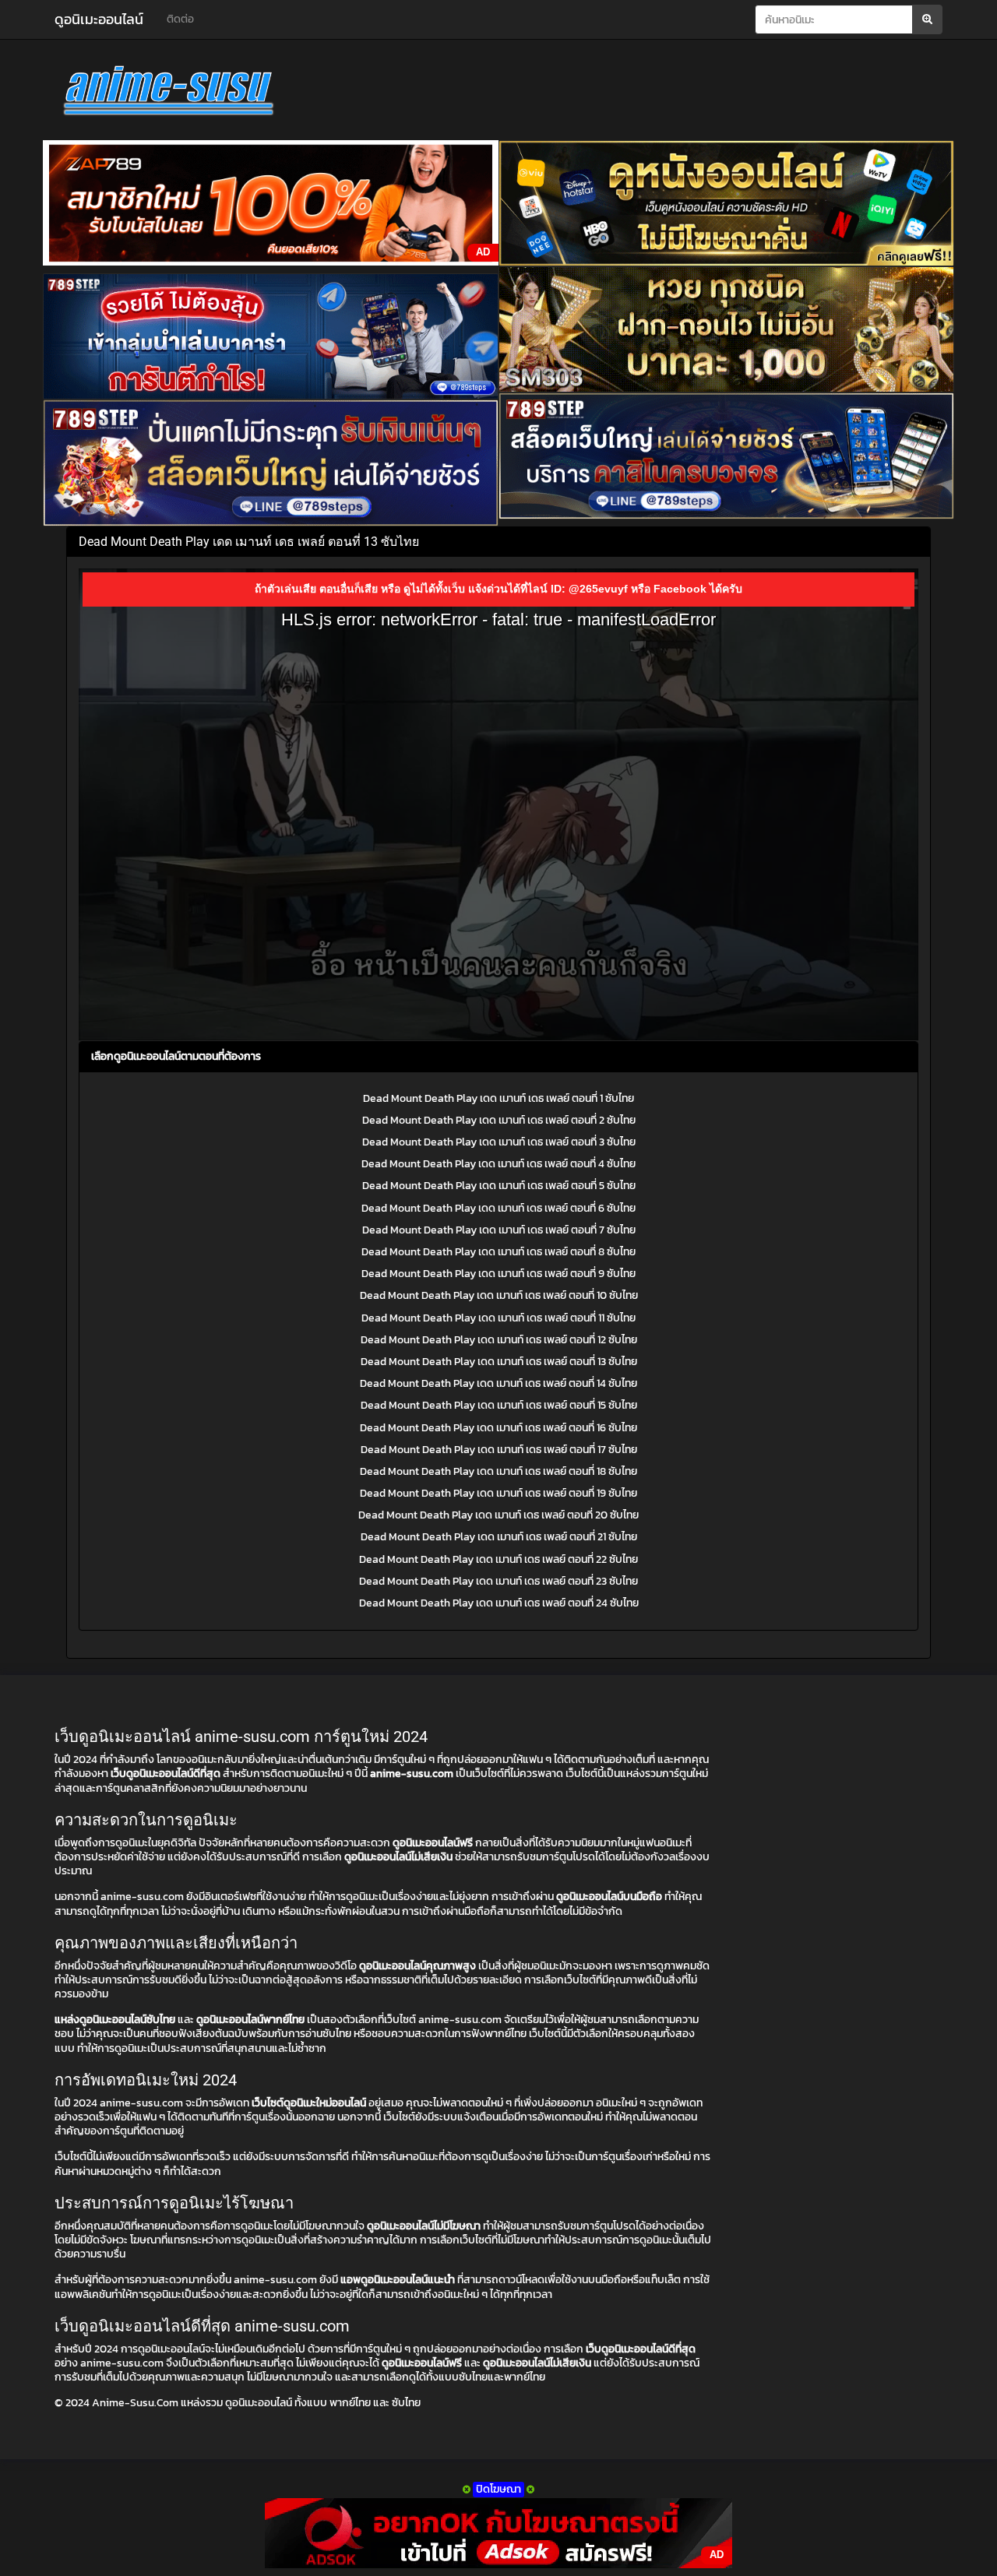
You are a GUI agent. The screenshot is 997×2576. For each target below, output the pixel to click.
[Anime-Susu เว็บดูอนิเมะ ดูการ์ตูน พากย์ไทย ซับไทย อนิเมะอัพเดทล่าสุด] (195, 93)
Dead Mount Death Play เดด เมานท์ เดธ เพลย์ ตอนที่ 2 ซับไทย (499, 1120)
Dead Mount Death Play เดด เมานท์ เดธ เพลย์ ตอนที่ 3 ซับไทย (499, 1142)
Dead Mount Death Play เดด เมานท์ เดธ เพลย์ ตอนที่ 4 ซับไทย (498, 1164)
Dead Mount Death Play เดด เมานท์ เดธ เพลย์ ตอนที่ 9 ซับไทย (498, 1274)
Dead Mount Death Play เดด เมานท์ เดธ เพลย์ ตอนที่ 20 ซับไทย (498, 1515)
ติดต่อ (180, 19)
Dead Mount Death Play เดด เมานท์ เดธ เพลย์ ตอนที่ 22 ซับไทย (498, 1559)
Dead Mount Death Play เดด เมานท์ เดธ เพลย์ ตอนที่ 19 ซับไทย (498, 1493)
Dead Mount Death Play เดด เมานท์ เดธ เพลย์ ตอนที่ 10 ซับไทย (499, 1295)
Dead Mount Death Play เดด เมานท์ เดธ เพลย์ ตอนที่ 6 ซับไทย (498, 1208)
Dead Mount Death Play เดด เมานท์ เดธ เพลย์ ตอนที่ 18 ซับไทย (498, 1471)
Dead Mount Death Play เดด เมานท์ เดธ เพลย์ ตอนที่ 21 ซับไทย (499, 1537)
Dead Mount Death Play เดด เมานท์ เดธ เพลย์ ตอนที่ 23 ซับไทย (498, 1581)
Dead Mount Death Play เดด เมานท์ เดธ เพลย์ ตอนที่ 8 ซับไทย (498, 1252)
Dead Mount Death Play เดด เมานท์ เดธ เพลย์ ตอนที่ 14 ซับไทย (498, 1383)
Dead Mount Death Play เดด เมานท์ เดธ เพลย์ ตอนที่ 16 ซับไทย (498, 1428)
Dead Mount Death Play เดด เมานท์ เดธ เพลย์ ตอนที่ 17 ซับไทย (499, 1450)
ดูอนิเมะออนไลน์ (99, 19)
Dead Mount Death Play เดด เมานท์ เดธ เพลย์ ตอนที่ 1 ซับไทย (498, 1098)
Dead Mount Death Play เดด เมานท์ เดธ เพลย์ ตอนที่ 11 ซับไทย (498, 1318)
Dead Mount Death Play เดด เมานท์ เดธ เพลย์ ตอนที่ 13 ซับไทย (499, 1362)
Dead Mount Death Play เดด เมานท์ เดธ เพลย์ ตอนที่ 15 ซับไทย (499, 1405)
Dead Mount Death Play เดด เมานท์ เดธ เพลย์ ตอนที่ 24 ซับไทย (499, 1603)
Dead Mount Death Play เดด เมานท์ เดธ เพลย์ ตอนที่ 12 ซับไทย (499, 1340)
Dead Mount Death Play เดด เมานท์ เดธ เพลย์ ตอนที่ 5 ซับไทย (499, 1186)
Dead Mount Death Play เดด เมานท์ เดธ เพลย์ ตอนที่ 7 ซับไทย (499, 1230)
